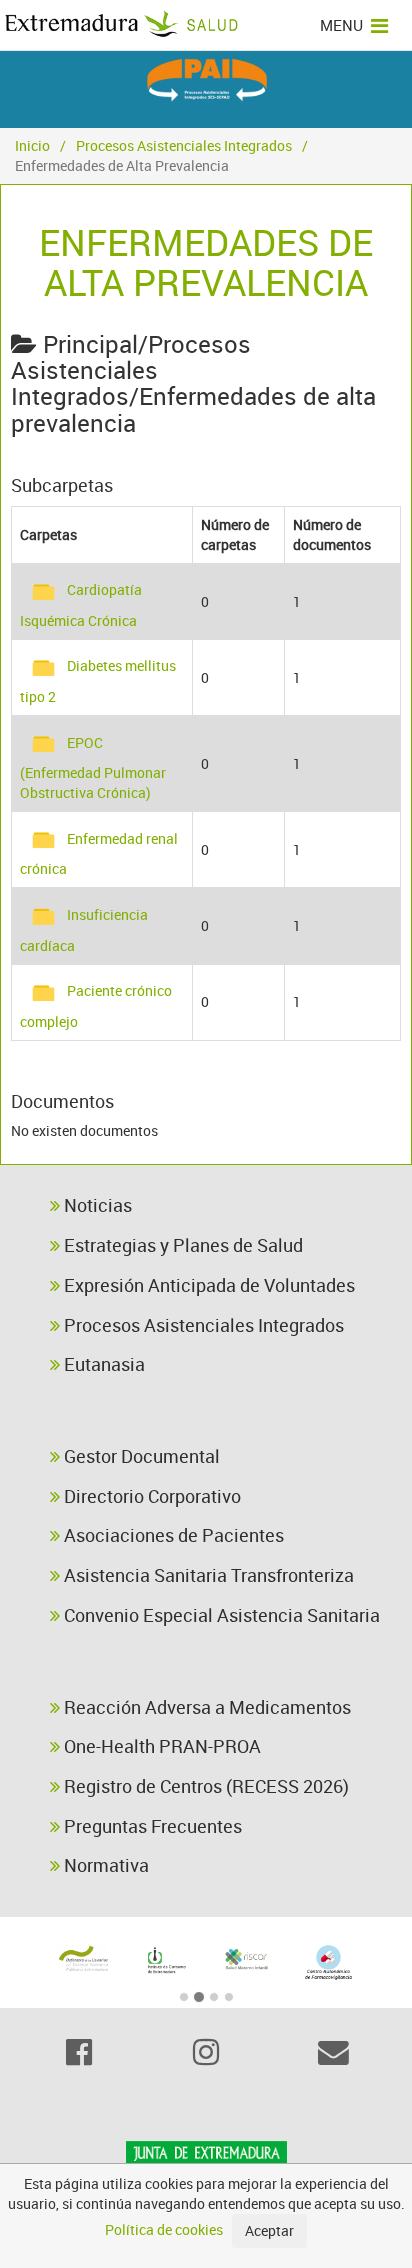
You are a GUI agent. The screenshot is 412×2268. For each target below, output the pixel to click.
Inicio (32, 145)
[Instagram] (205, 2052)
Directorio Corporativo (150, 1496)
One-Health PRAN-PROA (160, 1746)
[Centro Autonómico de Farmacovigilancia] (329, 1962)
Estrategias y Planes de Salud (181, 1245)
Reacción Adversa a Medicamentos (205, 1707)
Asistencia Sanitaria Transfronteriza (207, 1575)
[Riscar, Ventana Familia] (247, 1958)
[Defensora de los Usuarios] (84, 1958)
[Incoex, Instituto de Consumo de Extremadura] (166, 1960)
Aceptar (269, 2230)
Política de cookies (164, 2229)
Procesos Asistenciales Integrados (184, 145)
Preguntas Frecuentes (151, 1826)
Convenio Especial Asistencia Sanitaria (220, 1615)
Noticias (96, 1205)
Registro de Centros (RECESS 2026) (204, 1786)
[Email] (333, 2052)
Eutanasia (102, 1364)
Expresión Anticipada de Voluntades (207, 1285)
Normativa (104, 1865)
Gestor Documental (140, 1456)
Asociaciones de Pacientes (172, 1535)
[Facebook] (78, 2052)
